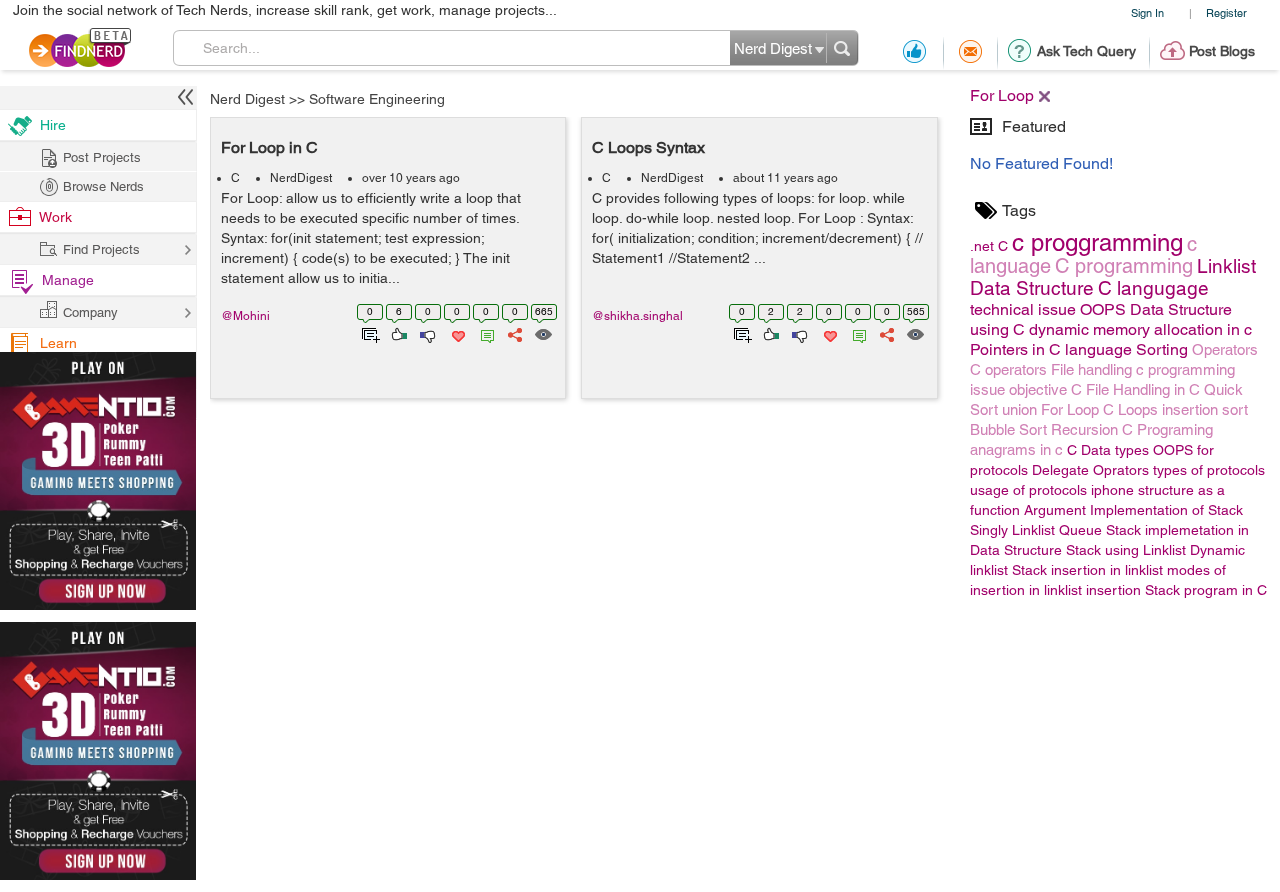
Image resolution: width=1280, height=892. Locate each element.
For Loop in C (269, 147)
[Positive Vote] (397, 333)
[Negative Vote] (426, 333)
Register (1226, 12)
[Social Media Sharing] (513, 333)
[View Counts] (542, 333)
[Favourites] (456, 333)
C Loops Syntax (648, 147)
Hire (53, 125)
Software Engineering (377, 99)
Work (55, 217)
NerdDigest (301, 178)
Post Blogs (1222, 51)
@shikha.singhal (637, 316)
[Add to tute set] (368, 333)
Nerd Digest (247, 99)
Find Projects (101, 249)
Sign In (1147, 12)
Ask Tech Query (1086, 51)
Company (90, 312)
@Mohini (245, 316)
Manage (68, 280)
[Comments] (484, 333)
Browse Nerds (103, 186)
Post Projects (102, 157)
